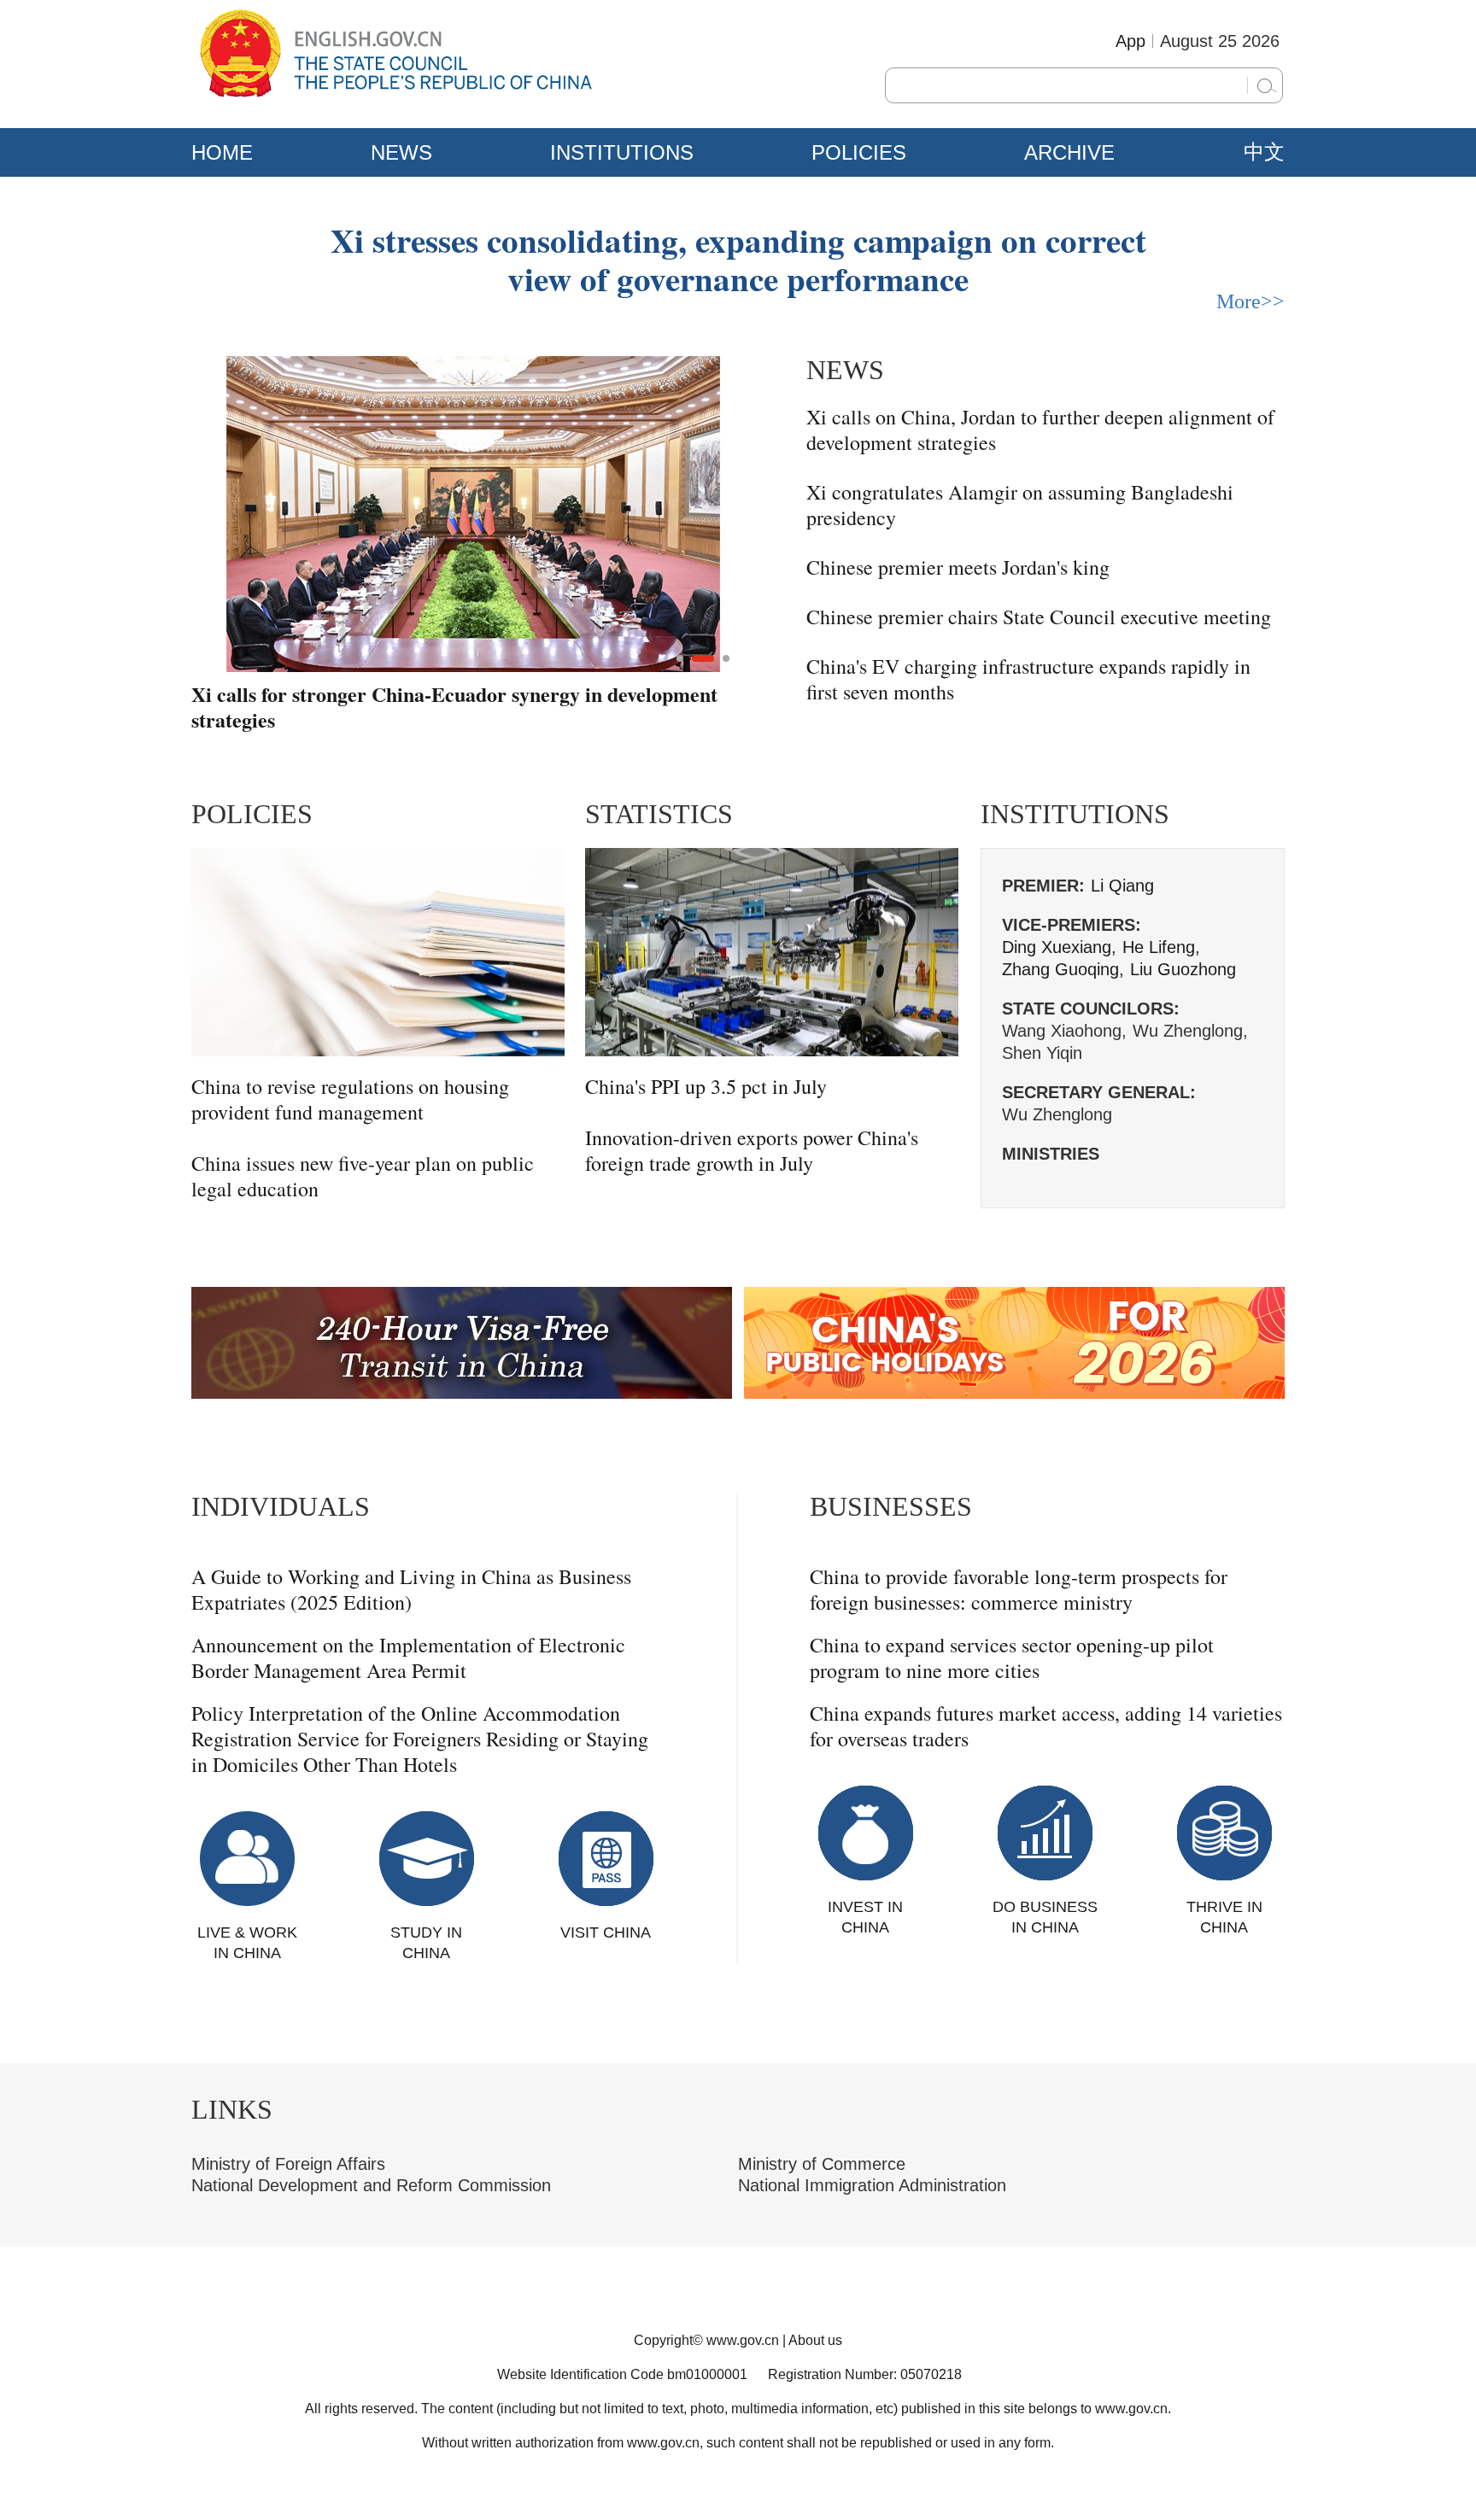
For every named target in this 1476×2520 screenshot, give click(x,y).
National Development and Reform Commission (371, 2185)
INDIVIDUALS (281, 1506)
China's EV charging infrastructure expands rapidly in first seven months (1028, 679)
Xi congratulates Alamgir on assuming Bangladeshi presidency (1020, 505)
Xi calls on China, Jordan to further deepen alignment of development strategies (1040, 430)
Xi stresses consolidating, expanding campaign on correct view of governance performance (738, 259)
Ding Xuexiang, (1059, 947)
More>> (1250, 301)
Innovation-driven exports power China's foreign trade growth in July (752, 1150)
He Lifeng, (1161, 947)
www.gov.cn (743, 2340)
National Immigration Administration (872, 2185)
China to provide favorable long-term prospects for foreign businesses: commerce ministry (1019, 1589)
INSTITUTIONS (622, 152)
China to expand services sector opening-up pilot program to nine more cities (1012, 1658)
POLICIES (859, 152)
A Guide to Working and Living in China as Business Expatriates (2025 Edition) (411, 1589)
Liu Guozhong (1183, 969)
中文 (1264, 152)
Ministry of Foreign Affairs (288, 2164)
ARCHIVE (1069, 152)
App (1130, 41)
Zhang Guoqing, (1063, 969)
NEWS (401, 152)
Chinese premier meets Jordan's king (958, 567)
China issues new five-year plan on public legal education (363, 1176)
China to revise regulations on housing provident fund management (350, 1099)
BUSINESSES (891, 1506)
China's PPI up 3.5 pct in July (706, 1086)
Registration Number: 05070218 (865, 2374)
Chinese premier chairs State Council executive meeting (1039, 617)
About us (815, 2340)
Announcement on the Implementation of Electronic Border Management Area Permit (408, 1658)
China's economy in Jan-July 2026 (340, 695)
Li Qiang (1122, 886)
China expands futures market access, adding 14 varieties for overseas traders (1046, 1726)
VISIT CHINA (606, 1932)
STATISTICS (659, 814)
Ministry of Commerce (822, 2164)
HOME (222, 152)
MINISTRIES (1051, 1154)
